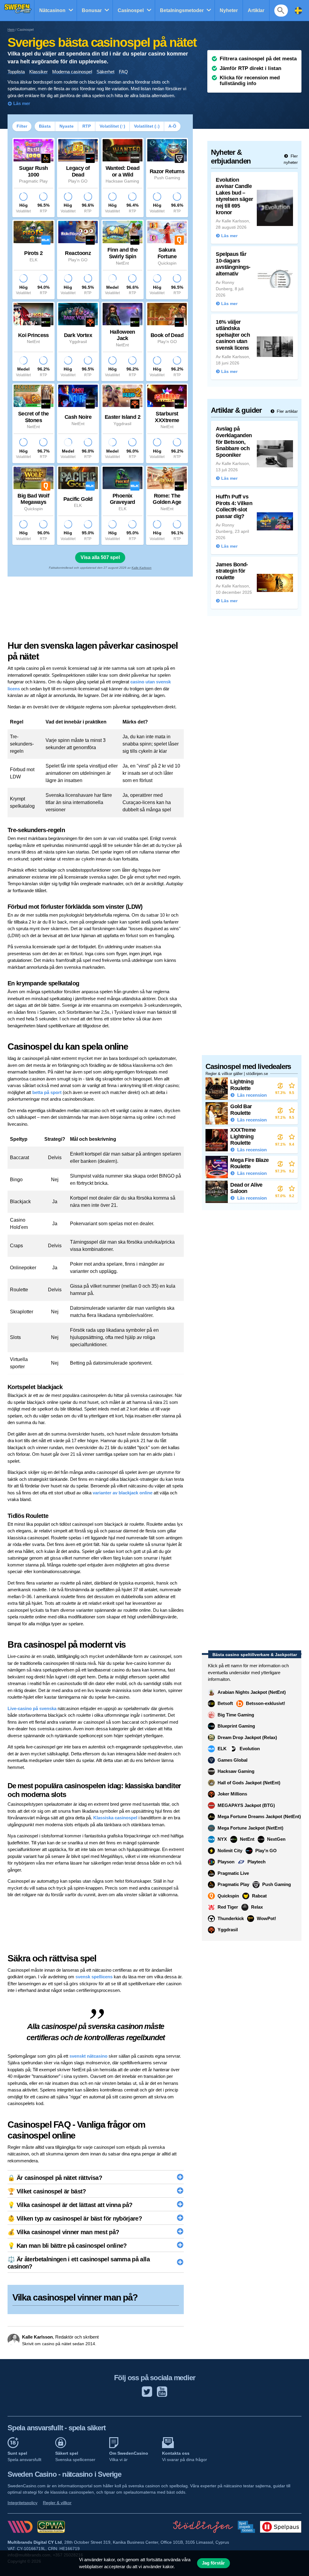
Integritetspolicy (22, 2503)
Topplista (16, 72)
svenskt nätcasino (88, 2056)
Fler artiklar (287, 411)
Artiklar (256, 10)
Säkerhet (105, 72)
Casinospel (131, 10)
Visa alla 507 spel (100, 557)
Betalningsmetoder (182, 10)
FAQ (123, 72)
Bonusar (92, 10)
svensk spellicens (94, 1977)
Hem (11, 30)
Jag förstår (213, 2563)
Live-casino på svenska (32, 1708)
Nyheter (229, 10)
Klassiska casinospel (115, 1818)
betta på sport (47, 1092)
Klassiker (38, 72)
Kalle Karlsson (142, 568)
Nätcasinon (52, 10)
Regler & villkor (57, 2503)
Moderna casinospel (72, 72)
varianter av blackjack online (123, 1493)
